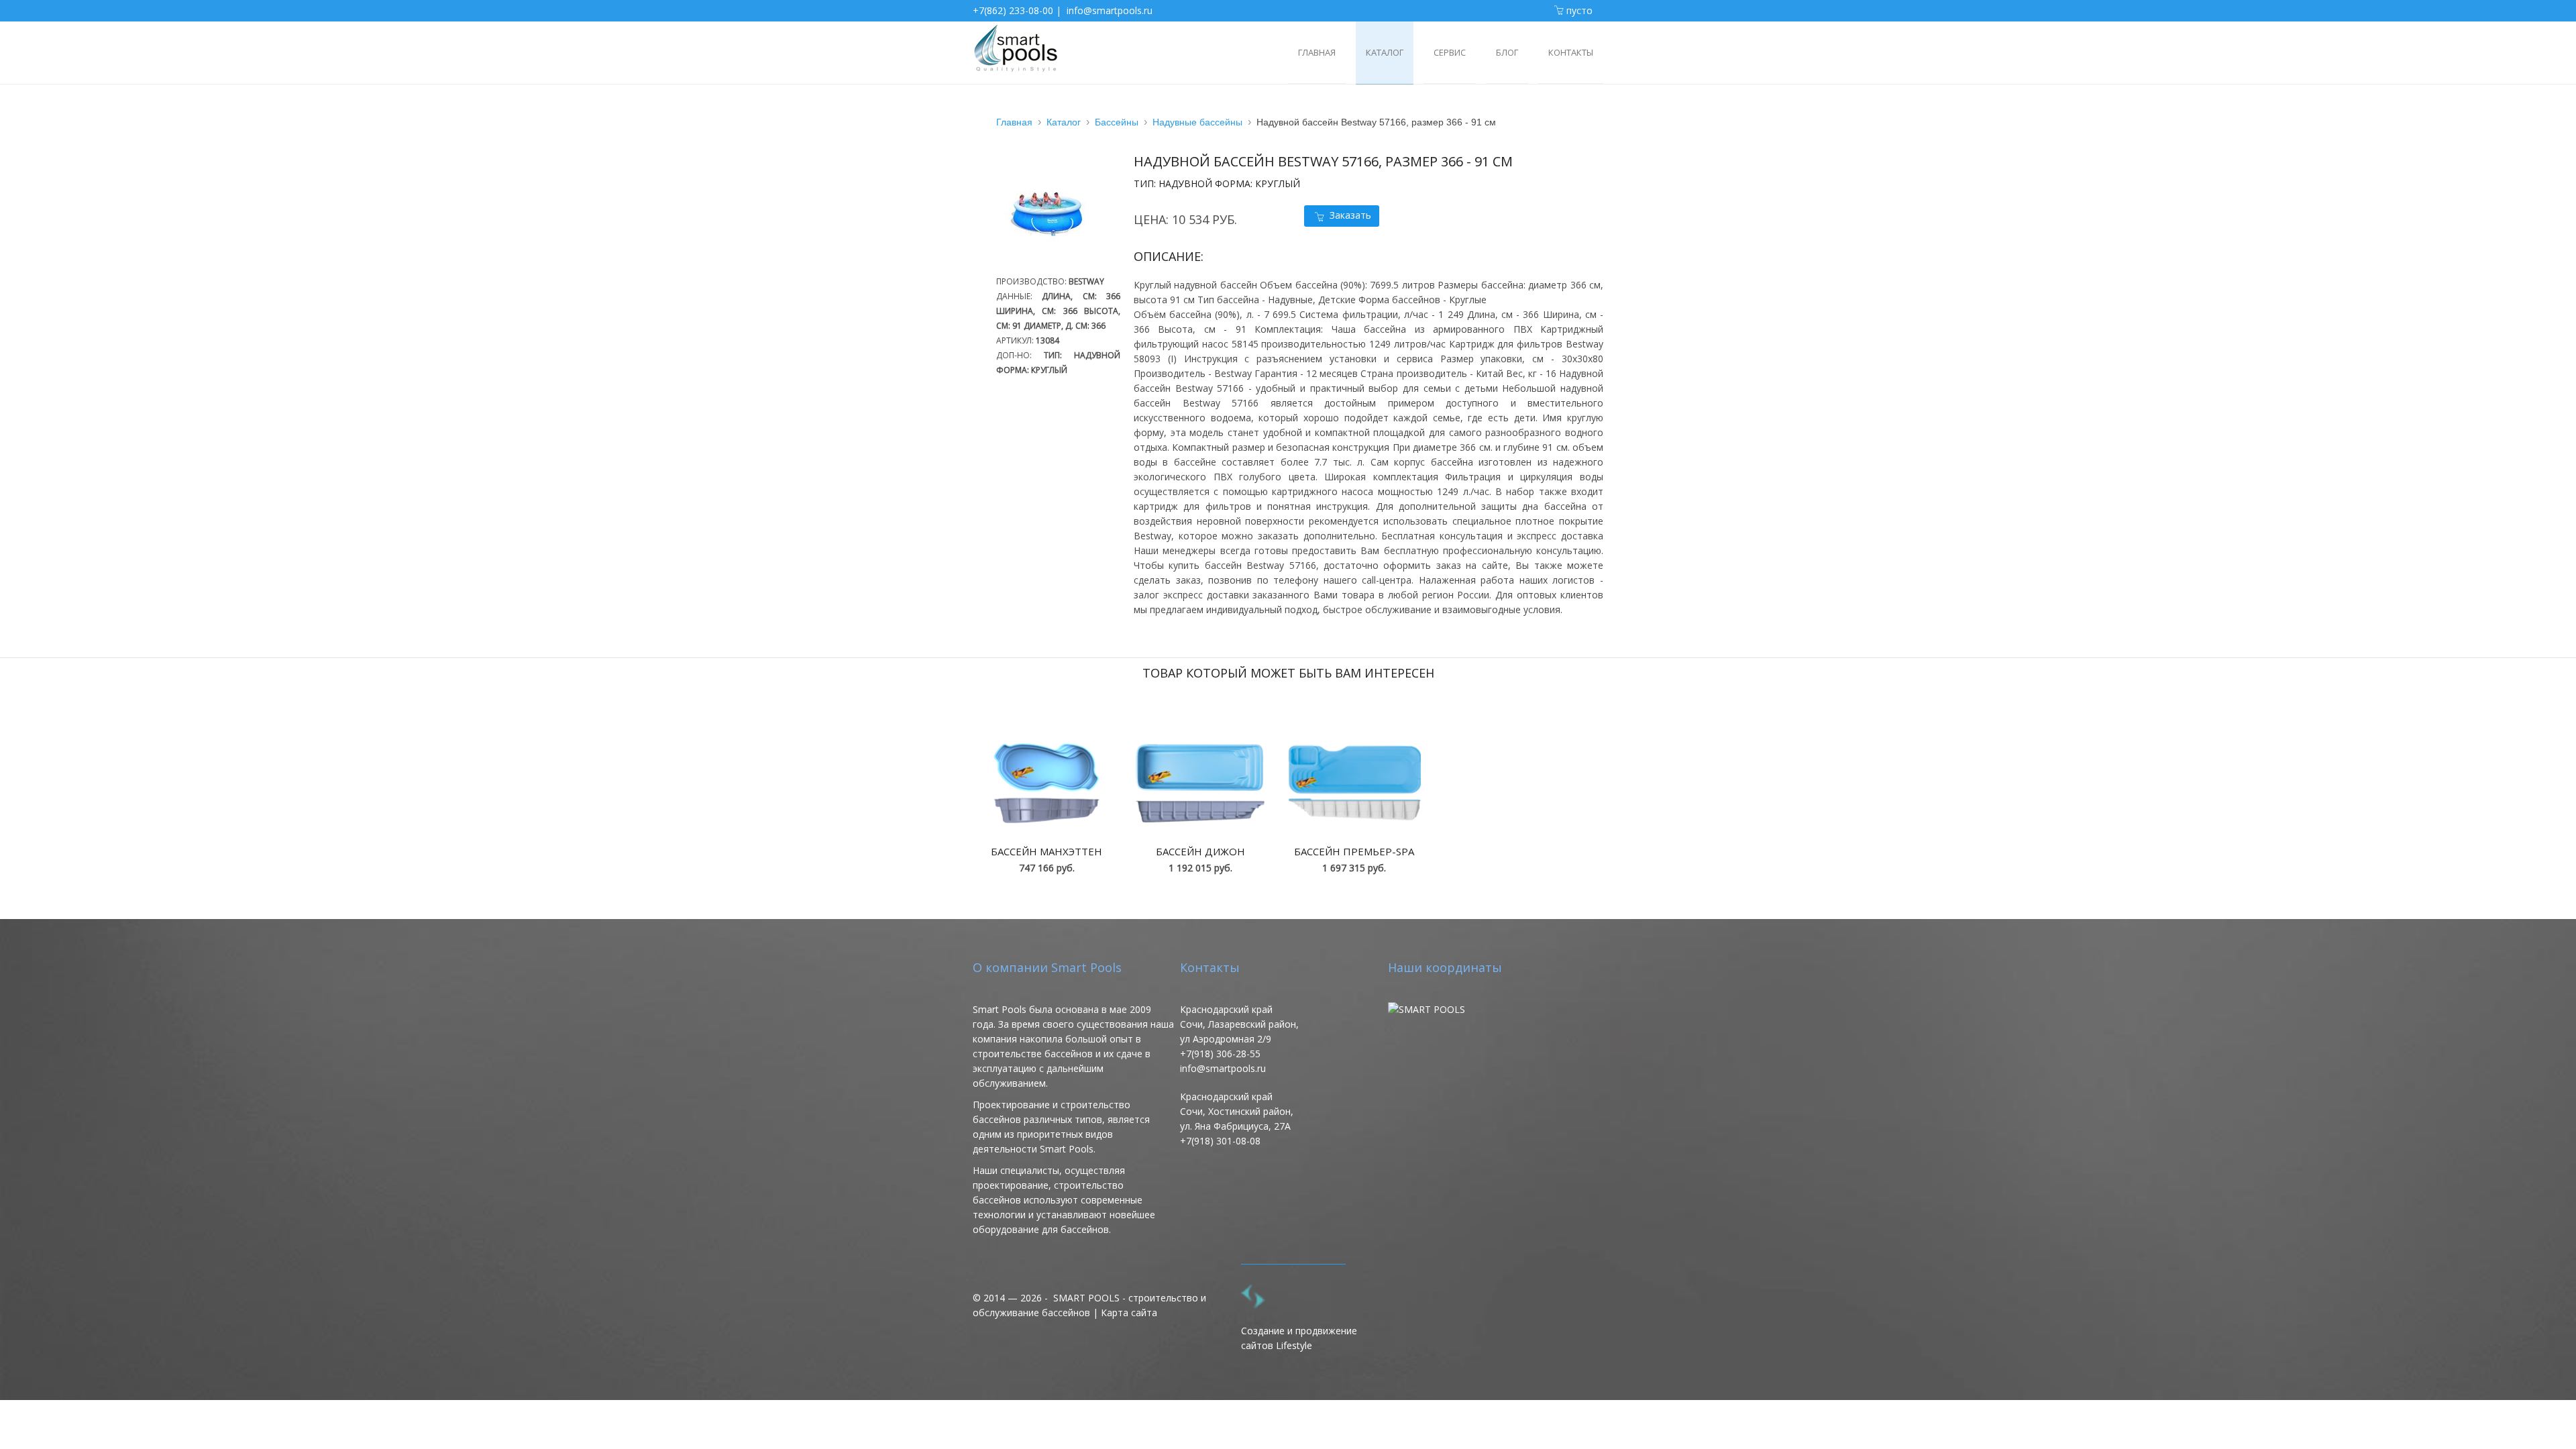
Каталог (1064, 122)
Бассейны (1117, 122)
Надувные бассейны (1197, 122)
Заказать (1350, 215)
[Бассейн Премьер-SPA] (1354, 783)
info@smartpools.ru (1110, 10)
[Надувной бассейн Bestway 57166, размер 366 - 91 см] (1053, 267)
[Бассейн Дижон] (1200, 783)
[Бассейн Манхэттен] (1046, 783)
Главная (1014, 122)
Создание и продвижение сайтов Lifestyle (1299, 1338)
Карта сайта (1129, 1312)
